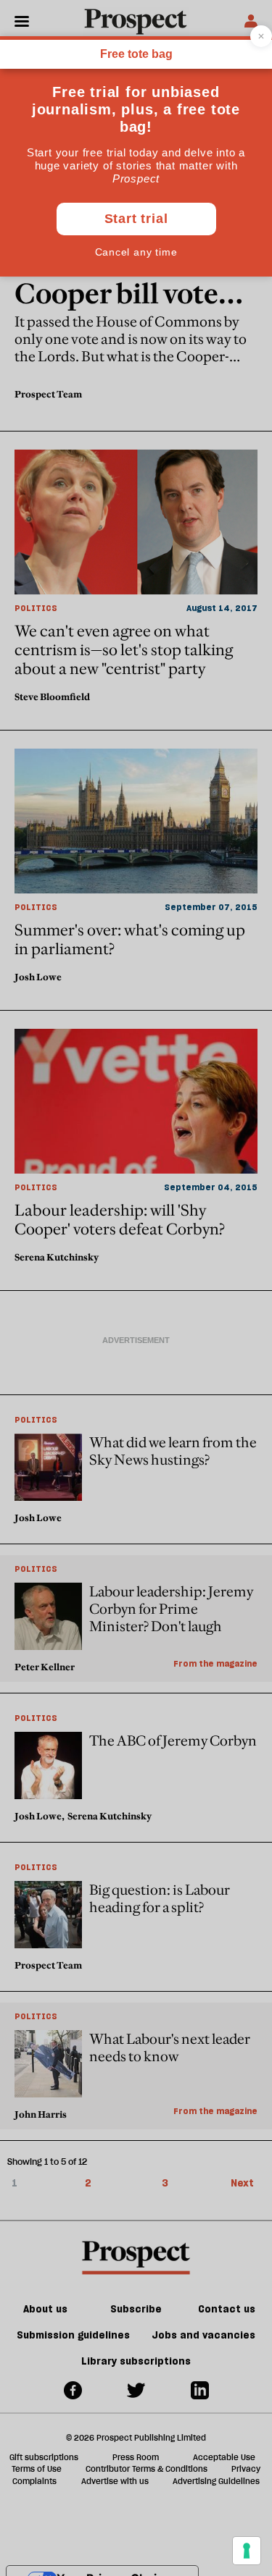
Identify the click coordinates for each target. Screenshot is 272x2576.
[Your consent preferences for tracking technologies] (247, 2551)
